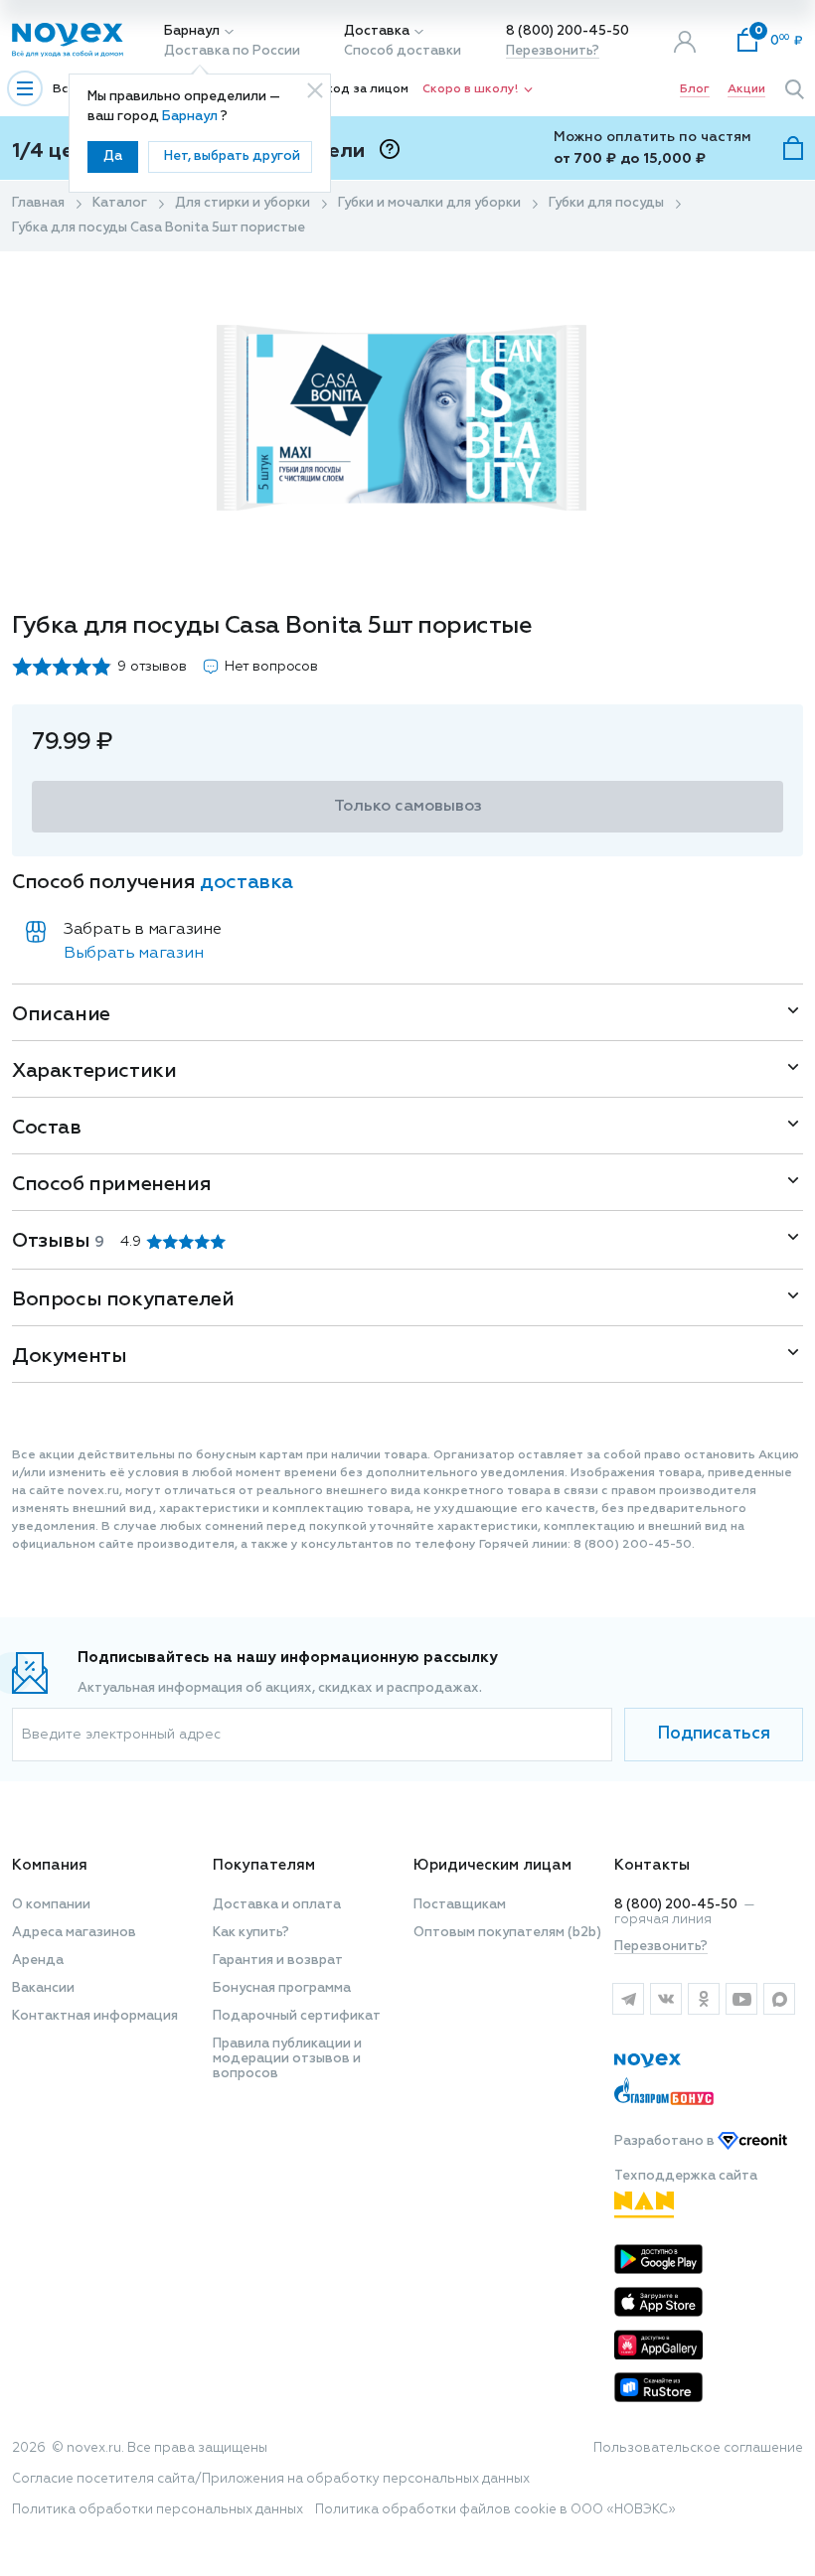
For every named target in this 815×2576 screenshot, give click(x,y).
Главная (38, 203)
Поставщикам (460, 1905)
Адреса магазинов (74, 1933)
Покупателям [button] (264, 1865)
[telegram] (628, 1999)
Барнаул (192, 31)
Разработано (666, 2141)
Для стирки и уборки (243, 203)
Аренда (38, 1961)
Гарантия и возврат (278, 1961)
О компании (51, 1905)
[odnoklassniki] (704, 1999)
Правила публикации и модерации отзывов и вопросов (287, 2059)
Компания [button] (50, 1865)
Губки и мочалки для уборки (429, 203)
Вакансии (43, 1988)
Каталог (120, 203)
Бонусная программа (282, 1988)
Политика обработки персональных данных (158, 2510)
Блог (695, 89)
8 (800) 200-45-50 (568, 31)
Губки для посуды (606, 203)
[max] (779, 1999)
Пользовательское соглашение (698, 2448)
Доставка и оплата (277, 1905)
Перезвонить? (553, 51)
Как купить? (251, 1933)
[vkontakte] (666, 1999)
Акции (746, 89)
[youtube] (741, 1999)
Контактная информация (95, 2016)
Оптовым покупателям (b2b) (507, 1933)
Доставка (377, 31)
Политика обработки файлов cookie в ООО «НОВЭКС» (495, 2510)
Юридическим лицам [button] (492, 1865)
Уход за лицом (364, 89)
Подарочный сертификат (297, 2016)
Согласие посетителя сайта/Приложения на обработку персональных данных (271, 2479)
